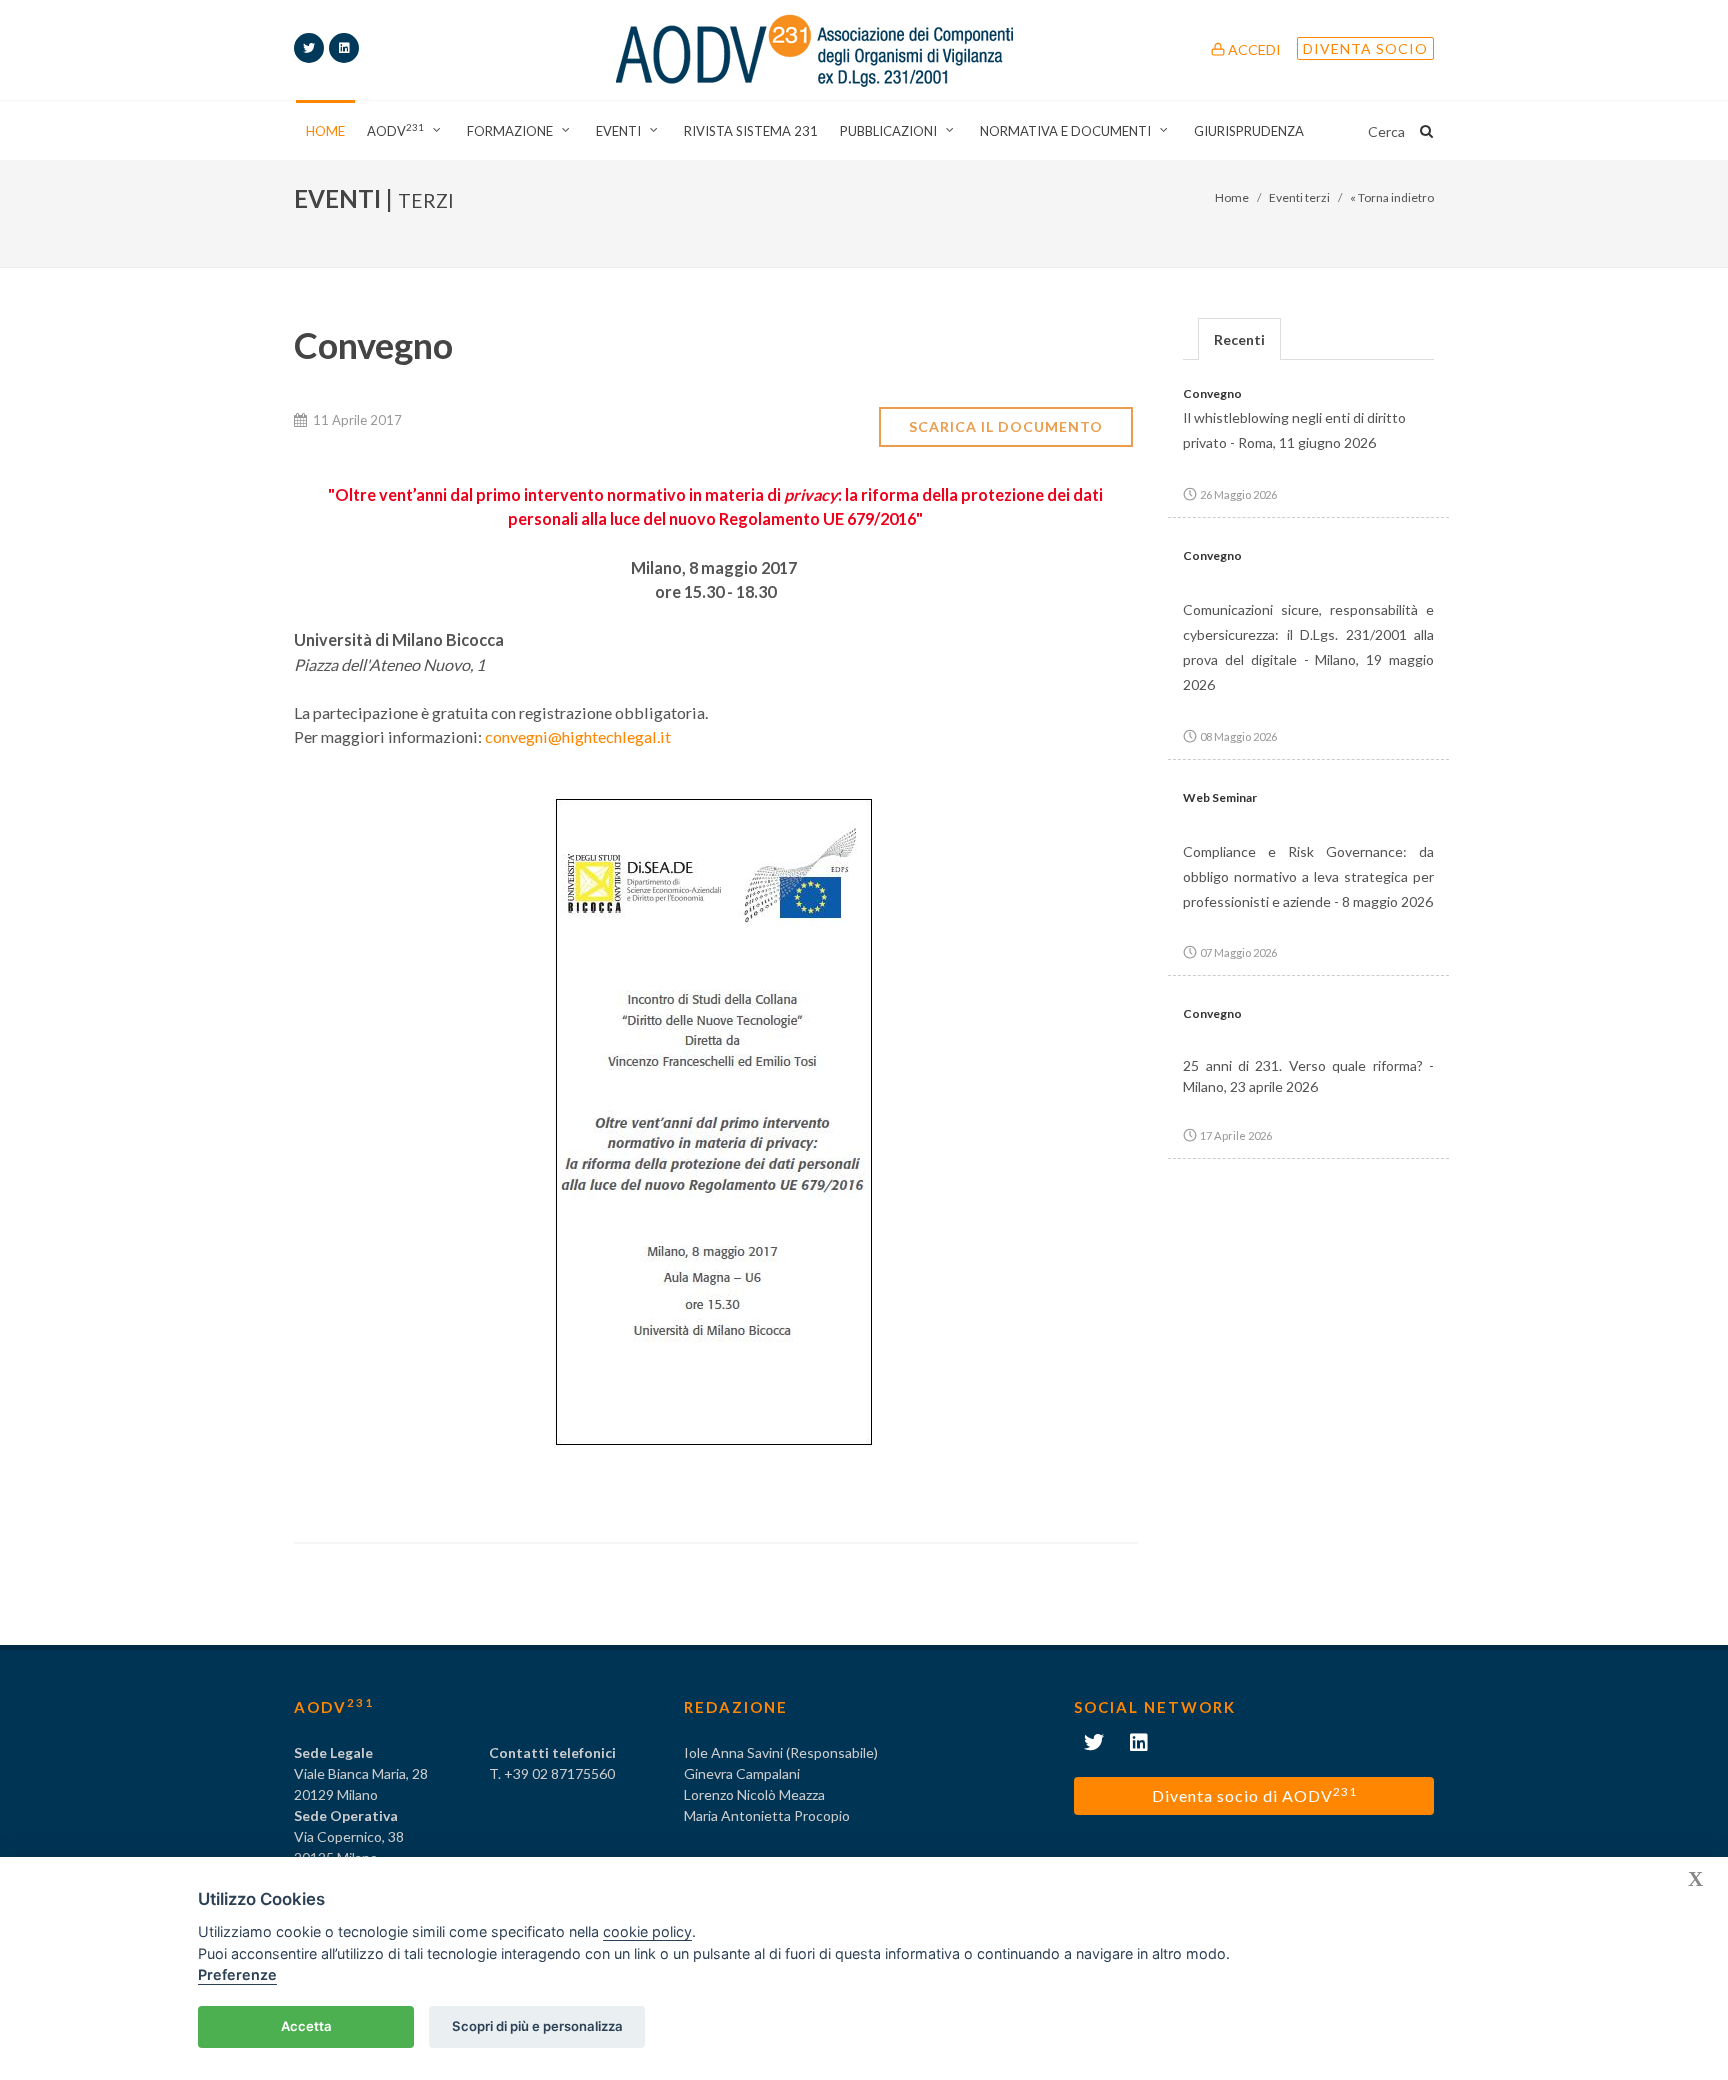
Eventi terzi (1299, 197)
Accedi (1253, 49)
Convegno (1212, 393)
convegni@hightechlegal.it (578, 736)
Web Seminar (1220, 797)
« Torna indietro (1392, 197)
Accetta (306, 2026)
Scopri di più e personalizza (537, 2026)
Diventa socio (1365, 48)
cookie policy (647, 1931)
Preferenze (237, 1974)
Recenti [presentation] (1239, 339)
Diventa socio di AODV (1254, 1794)
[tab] (1239, 338)
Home (1232, 197)
